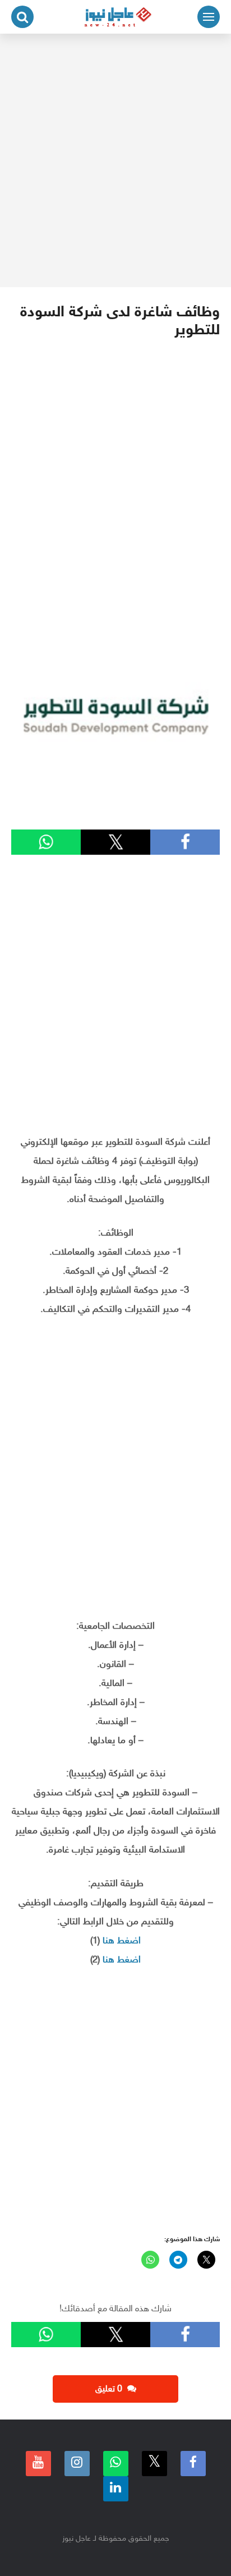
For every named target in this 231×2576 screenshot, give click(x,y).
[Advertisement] (115, 160)
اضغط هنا (122, 1941)
